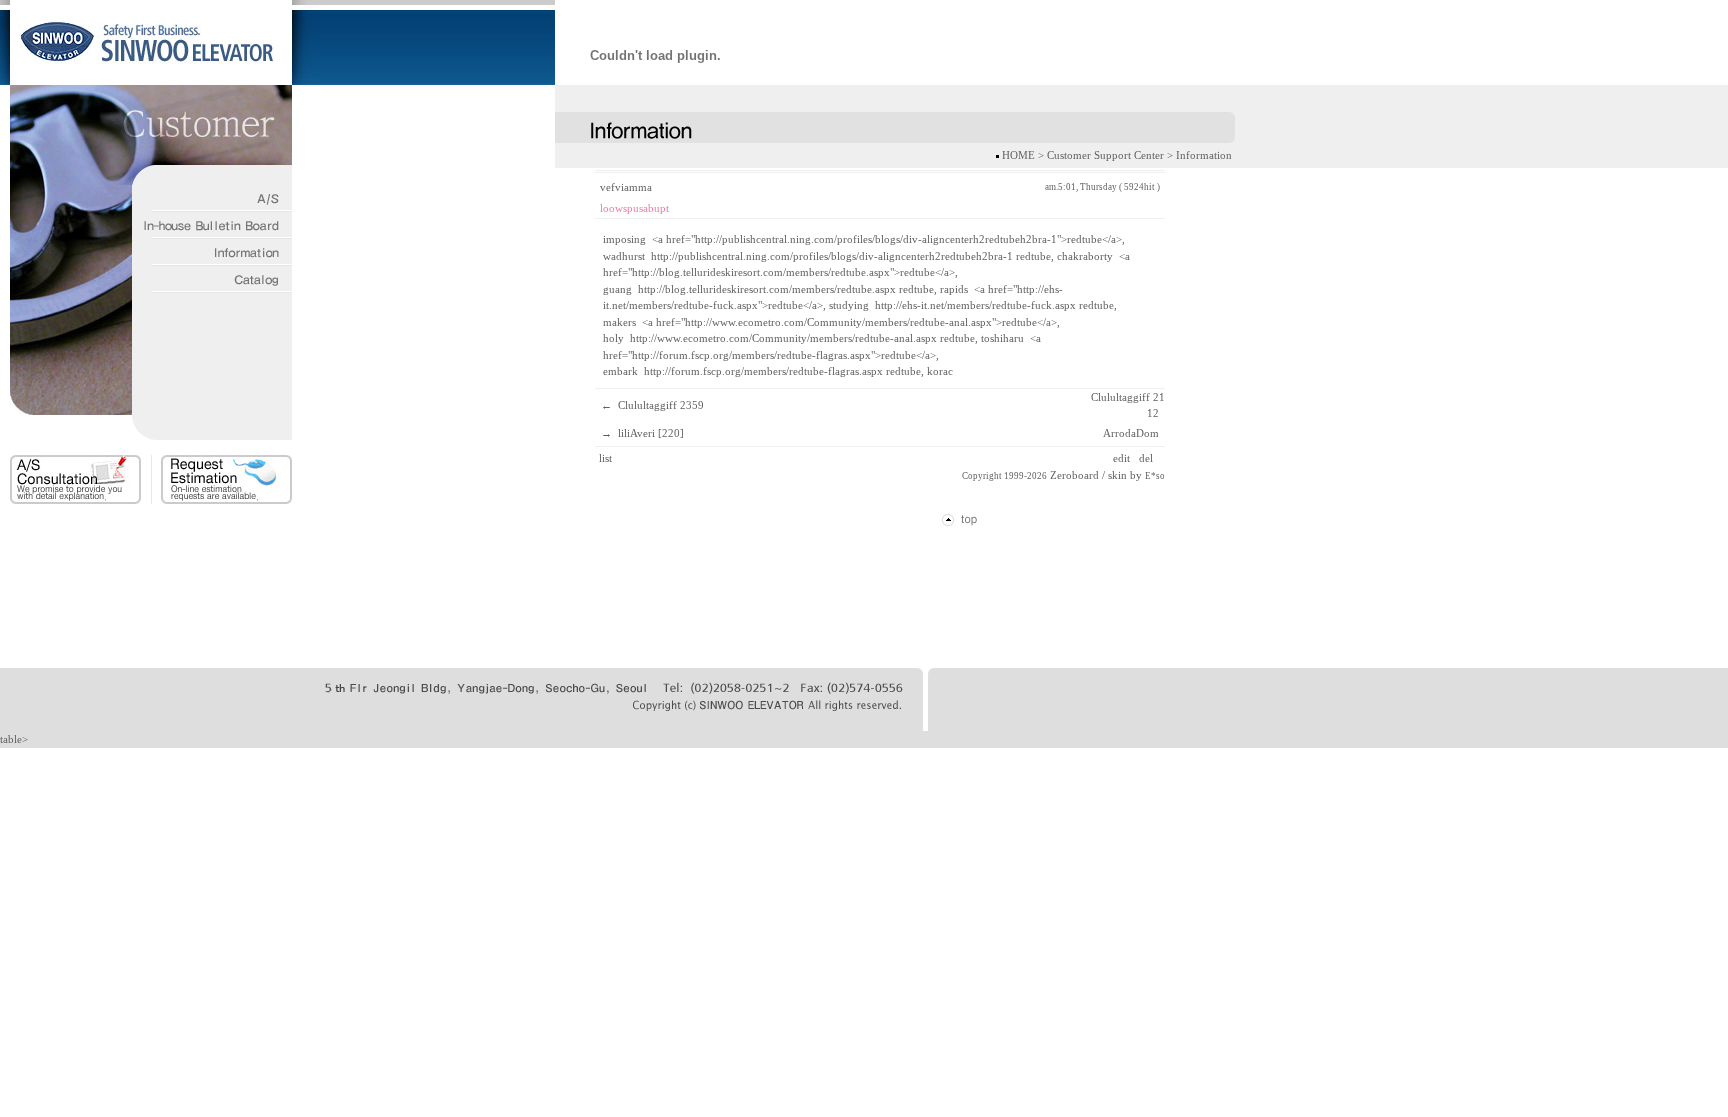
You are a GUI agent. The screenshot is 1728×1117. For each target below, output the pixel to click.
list (605, 458)
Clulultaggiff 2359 (661, 405)
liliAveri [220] (651, 433)
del (1147, 458)
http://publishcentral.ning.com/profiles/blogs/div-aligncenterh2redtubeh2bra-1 (832, 256)
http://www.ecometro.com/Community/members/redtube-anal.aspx (783, 338)
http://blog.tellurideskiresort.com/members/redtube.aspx (767, 289)
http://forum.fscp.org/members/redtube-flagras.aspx (763, 371)
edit (1123, 458)
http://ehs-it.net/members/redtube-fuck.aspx (975, 305)
